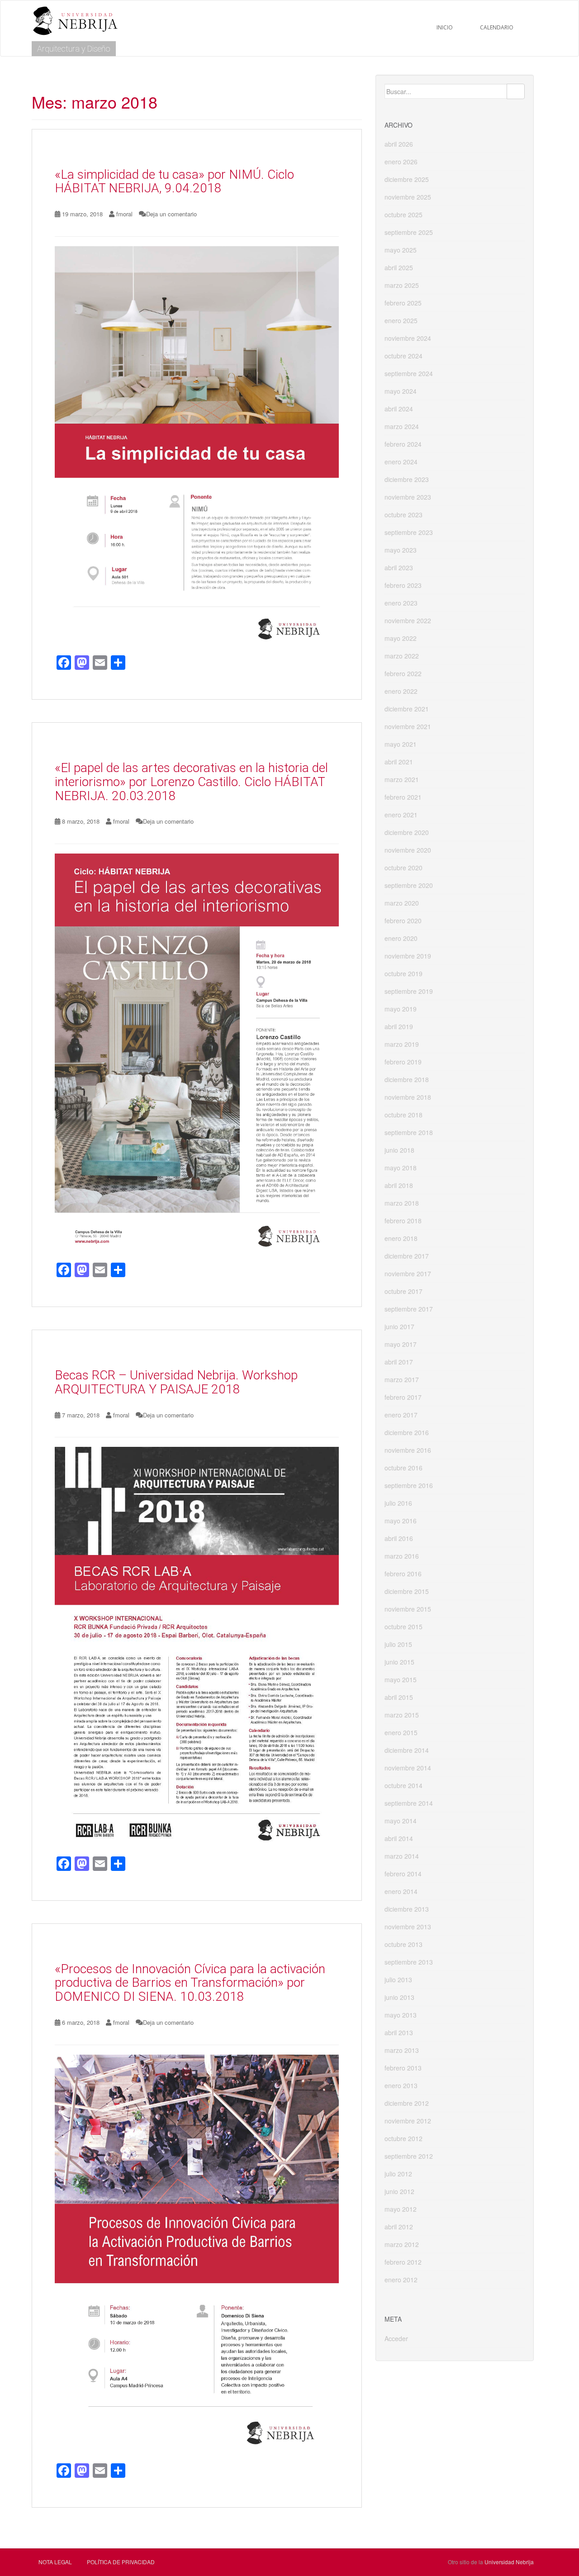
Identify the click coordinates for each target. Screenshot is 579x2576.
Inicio (445, 27)
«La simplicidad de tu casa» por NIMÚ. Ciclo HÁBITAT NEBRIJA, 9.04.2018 (174, 181)
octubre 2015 (403, 1627)
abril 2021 (399, 762)
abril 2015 (399, 1697)
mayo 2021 (401, 744)
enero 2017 (401, 1415)
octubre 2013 (403, 1944)
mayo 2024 (401, 391)
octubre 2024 (403, 356)
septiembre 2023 (409, 532)
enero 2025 (401, 320)
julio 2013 (398, 1980)
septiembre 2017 (409, 1309)
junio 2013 (399, 1997)
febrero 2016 (403, 1574)
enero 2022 (401, 691)
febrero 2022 (403, 673)
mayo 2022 (401, 638)
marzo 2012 (402, 2244)
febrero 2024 (403, 444)
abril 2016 (399, 1538)
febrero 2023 (403, 585)
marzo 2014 (402, 1856)
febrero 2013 (403, 2068)
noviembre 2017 (408, 1274)
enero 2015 (401, 1732)
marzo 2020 (402, 903)
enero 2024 (401, 462)
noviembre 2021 (408, 726)
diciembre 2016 (407, 1432)
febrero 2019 (403, 1062)
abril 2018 (399, 1185)
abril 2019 (399, 1026)
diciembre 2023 (407, 479)
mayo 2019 (401, 1009)
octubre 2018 (403, 1115)
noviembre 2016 (408, 1450)
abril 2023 (399, 568)
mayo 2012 (401, 2209)
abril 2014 (399, 1838)
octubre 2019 (403, 973)
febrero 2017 (403, 1397)
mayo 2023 (401, 550)
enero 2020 (401, 938)
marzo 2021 (402, 779)
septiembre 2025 (409, 232)
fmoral (124, 214)
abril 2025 (399, 267)
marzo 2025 (402, 285)
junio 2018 (399, 1150)
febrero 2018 (403, 1221)
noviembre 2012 (408, 2121)
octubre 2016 (403, 1468)
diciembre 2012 (407, 2103)
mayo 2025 (401, 250)
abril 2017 (399, 1362)
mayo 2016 (401, 1521)
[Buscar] (516, 91)
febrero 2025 (403, 303)
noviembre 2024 (408, 338)
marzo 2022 (402, 656)
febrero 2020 (403, 921)
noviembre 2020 (408, 850)
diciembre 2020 (407, 832)
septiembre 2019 (409, 991)
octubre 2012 (403, 2138)
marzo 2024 (402, 426)
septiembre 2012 (409, 2156)
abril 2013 (399, 2032)
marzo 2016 (402, 1556)
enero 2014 (401, 1891)
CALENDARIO (497, 27)
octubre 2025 (403, 215)
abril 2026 (399, 144)
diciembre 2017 (407, 1256)
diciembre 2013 (407, 1909)
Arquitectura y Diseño (74, 49)
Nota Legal (55, 2562)
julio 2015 (398, 1644)
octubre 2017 (403, 1291)
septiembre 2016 (409, 1485)
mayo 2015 (401, 1679)
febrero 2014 (403, 1874)
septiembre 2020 (409, 885)
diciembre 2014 (407, 1750)
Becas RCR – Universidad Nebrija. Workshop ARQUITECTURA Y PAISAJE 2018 (176, 1382)
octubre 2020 (403, 868)
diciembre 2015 (407, 1591)
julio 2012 (398, 2174)
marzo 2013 (402, 2050)
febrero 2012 (403, 2262)
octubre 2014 (403, 1785)
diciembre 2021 (407, 709)
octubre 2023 (403, 515)
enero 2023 (401, 603)
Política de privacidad (121, 2562)
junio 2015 (399, 1662)
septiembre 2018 (409, 1132)
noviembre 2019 (408, 956)
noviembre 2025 (408, 197)
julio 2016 (398, 1503)
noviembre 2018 (408, 1097)
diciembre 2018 (407, 1079)
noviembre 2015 (408, 1609)
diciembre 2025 (407, 179)
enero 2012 (401, 2280)
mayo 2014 (401, 1821)
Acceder (396, 2338)
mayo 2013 (401, 2015)
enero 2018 (401, 1238)
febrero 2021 (403, 797)
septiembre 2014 (409, 1803)
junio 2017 (399, 1326)
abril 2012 (399, 2227)
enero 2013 (401, 2085)
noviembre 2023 (408, 497)
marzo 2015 (402, 1715)
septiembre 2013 (409, 1962)
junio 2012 (399, 2191)
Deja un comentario (171, 214)
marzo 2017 (402, 1379)
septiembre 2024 (409, 373)
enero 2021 (401, 815)
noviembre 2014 (408, 1768)
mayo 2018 (401, 1168)
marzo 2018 (402, 1203)
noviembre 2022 (408, 620)
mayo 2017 (401, 1344)
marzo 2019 (402, 1044)
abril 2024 (399, 409)
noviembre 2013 (408, 1927)
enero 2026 (401, 162)
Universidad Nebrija (509, 2562)
